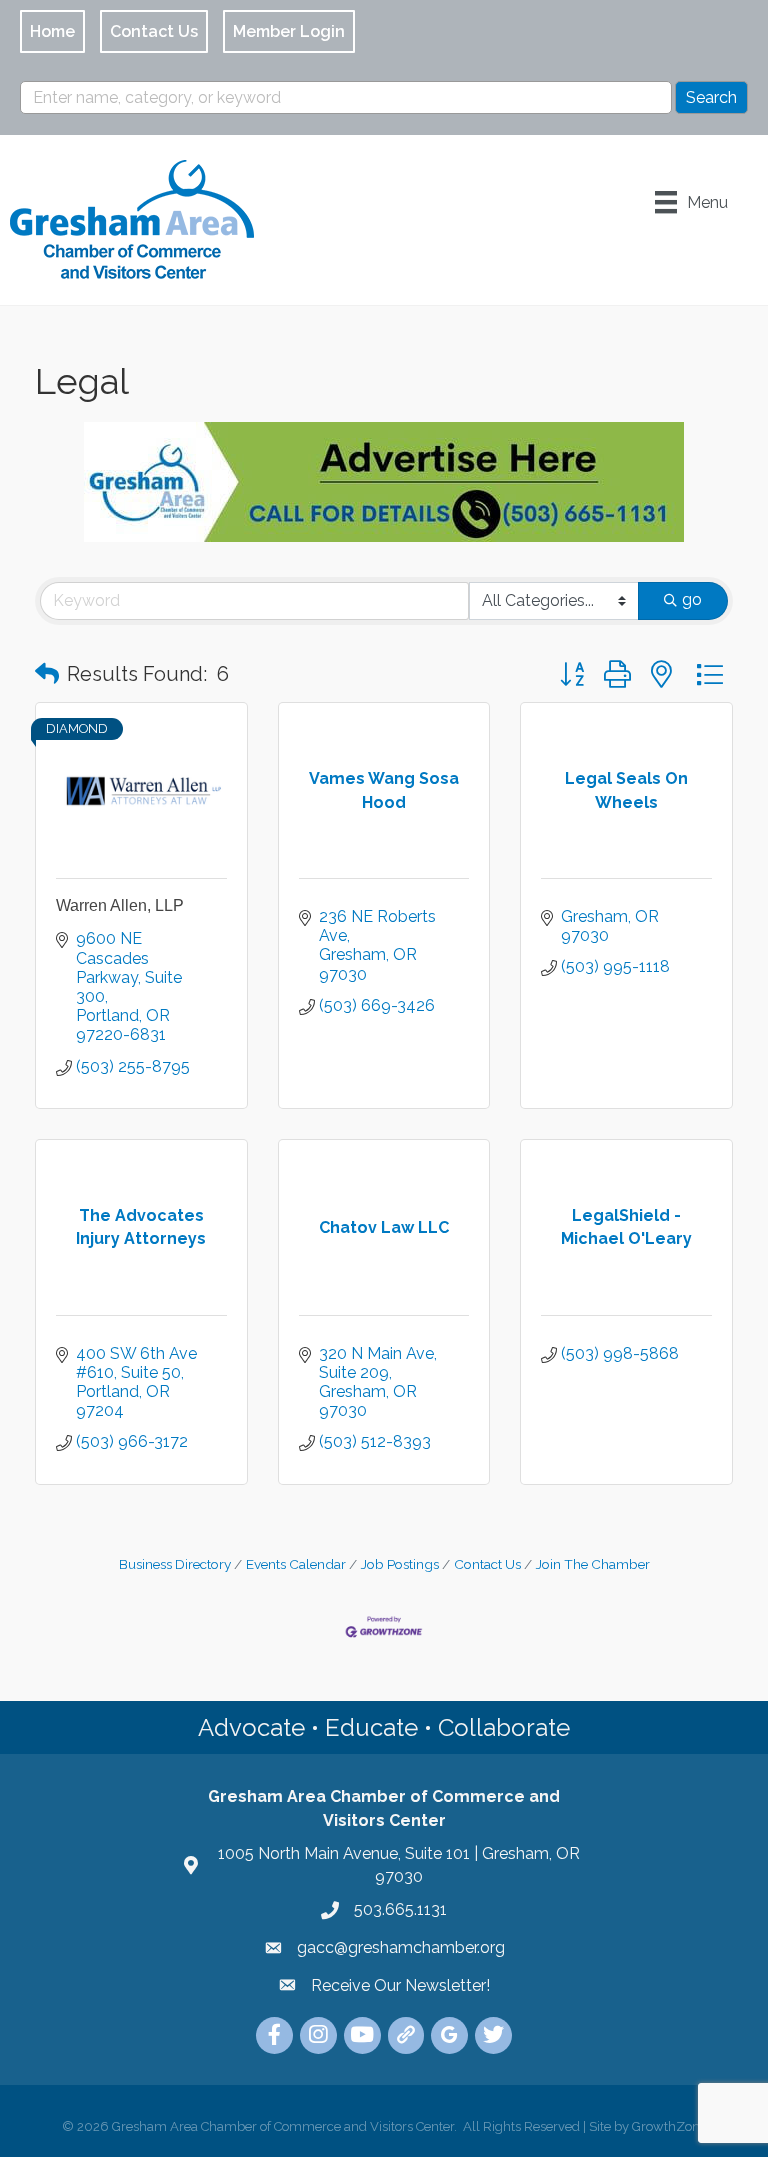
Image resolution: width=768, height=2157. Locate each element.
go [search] (692, 599)
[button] (47, 674)
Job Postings (400, 1564)
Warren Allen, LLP (120, 905)
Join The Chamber (593, 1564)
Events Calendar (296, 1564)
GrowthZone (669, 2126)
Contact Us (487, 1564)
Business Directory (175, 1564)
